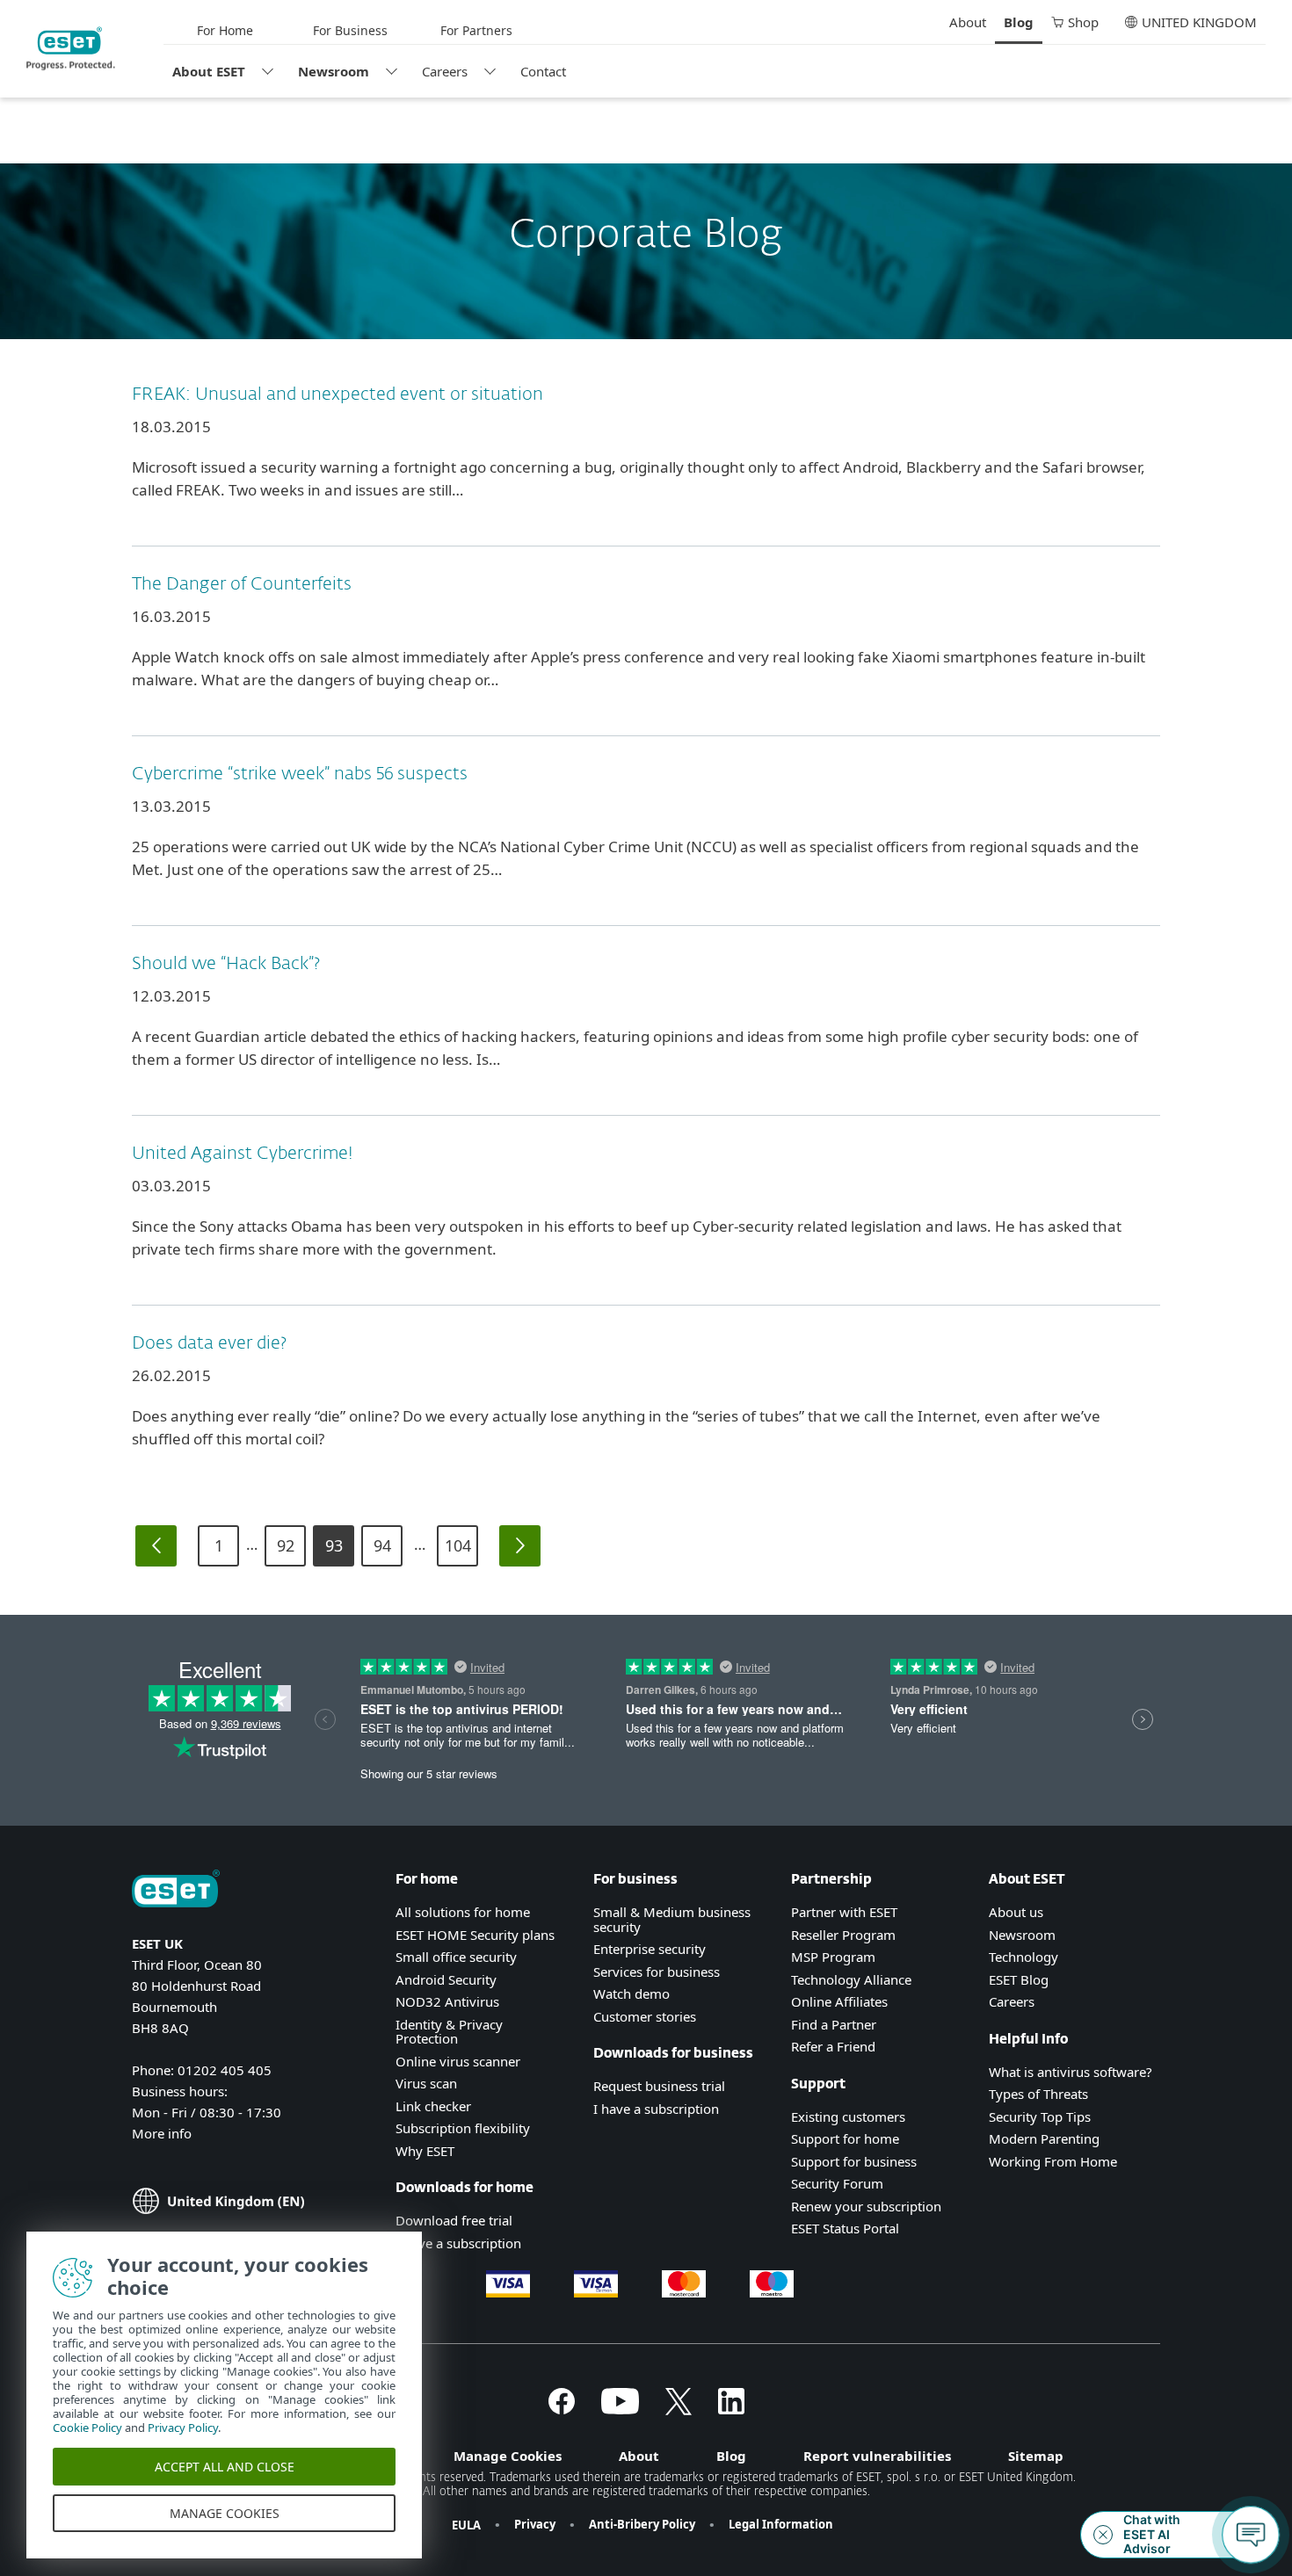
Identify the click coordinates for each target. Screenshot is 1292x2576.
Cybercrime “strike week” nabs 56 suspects (300, 774)
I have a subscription (458, 2243)
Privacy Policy (183, 2428)
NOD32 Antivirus (447, 2001)
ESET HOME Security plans (475, 1935)
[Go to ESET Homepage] (71, 48)
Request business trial (659, 2086)
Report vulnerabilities (877, 2456)
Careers (445, 71)
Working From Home (1053, 2161)
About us (1016, 1912)
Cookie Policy (87, 2428)
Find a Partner (834, 2024)
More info (162, 2133)
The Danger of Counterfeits (242, 584)
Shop (1083, 22)
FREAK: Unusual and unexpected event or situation (338, 394)
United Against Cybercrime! (243, 1154)
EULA (466, 2525)
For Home (225, 30)
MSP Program (833, 1957)
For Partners (476, 30)
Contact (543, 71)
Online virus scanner (458, 2061)
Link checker (433, 2106)
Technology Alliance (851, 1979)
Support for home (845, 2138)
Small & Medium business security (672, 1919)
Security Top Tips (1040, 2117)
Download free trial (454, 2220)
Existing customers (848, 2117)
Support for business (854, 2161)
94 (382, 1545)
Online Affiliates (839, 2001)
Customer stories (645, 2016)
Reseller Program (843, 1935)
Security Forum (837, 2183)
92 (286, 1545)
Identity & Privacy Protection (449, 2032)
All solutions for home (463, 1912)
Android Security (446, 1979)
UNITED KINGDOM (1199, 22)
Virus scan (426, 2083)
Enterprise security (650, 1949)
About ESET (209, 71)
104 (458, 1545)
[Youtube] (620, 2409)
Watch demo (631, 1994)
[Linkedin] (731, 2409)
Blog (1019, 22)
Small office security (456, 1957)
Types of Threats (1038, 2094)
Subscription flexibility (463, 2128)
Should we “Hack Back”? (226, 964)
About (968, 22)
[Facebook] (562, 2409)
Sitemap (1036, 2456)
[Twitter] (679, 2409)
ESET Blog (1019, 1979)
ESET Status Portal (845, 2228)
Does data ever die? (209, 1343)
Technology (1023, 1957)
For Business (350, 30)
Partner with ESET (844, 1912)
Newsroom (334, 71)
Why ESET (425, 2151)
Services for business (657, 1972)
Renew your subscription (866, 2206)
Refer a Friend (833, 2046)
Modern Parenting (1044, 2138)
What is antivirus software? (1071, 2072)
